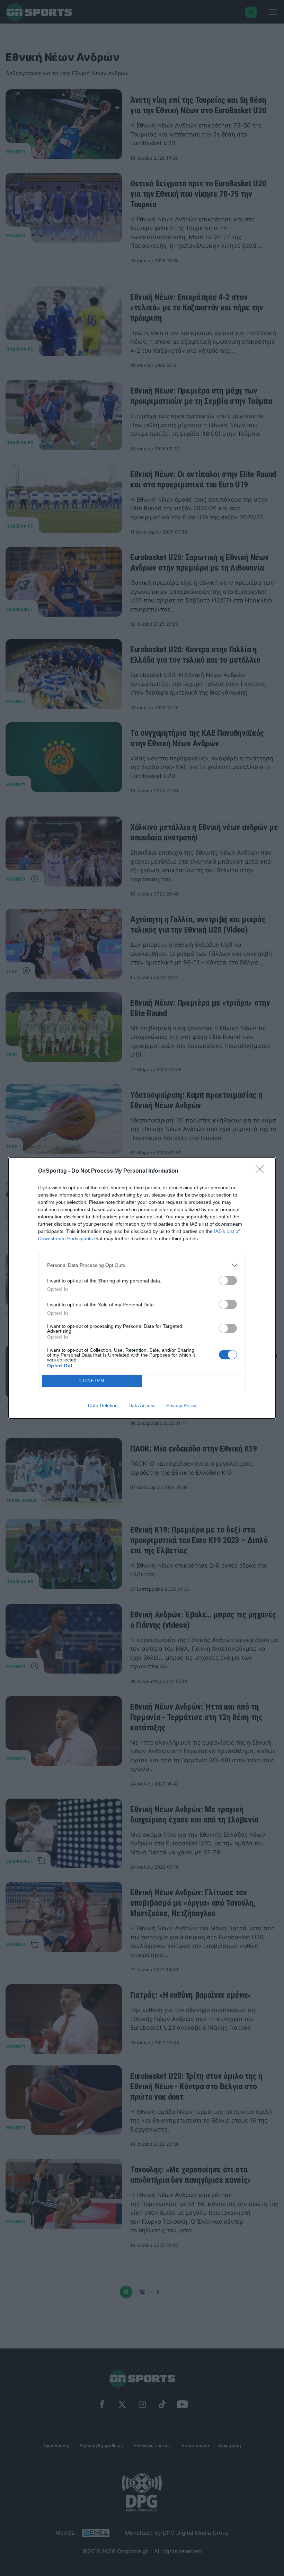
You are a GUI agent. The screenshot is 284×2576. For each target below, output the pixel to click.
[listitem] (142, 1265)
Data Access (142, 1405)
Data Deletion (103, 1405)
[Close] (262, 1171)
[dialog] (142, 1288)
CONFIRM (92, 1381)
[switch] (228, 1281)
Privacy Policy (181, 1405)
